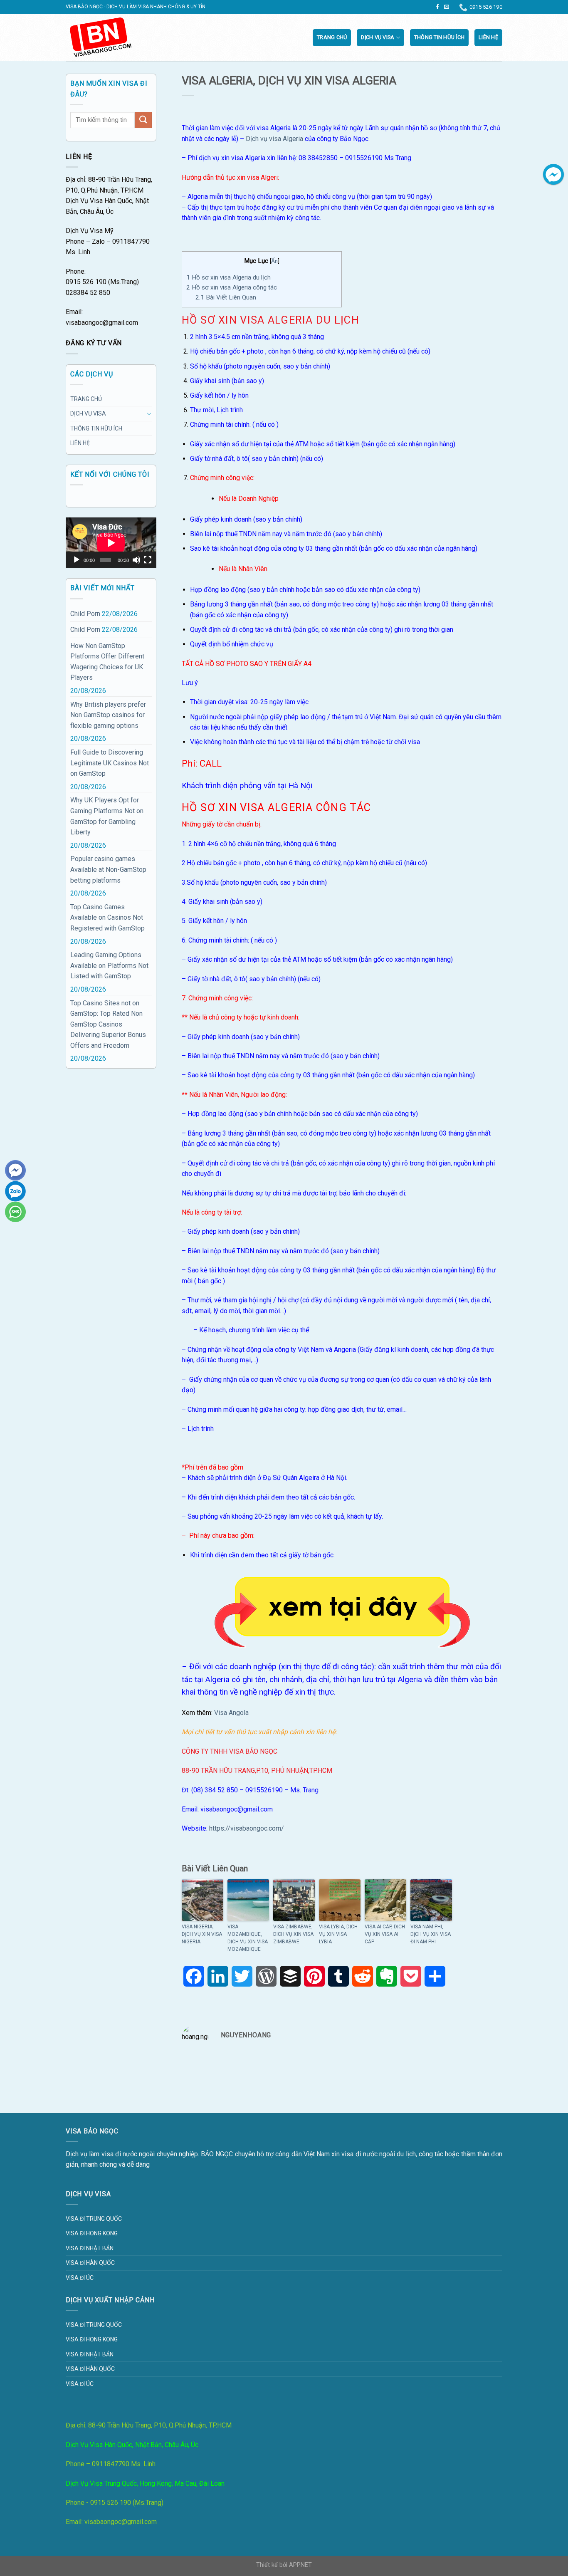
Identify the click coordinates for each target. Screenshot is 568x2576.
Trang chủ (332, 37)
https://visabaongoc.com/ (247, 1828)
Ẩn (274, 261)
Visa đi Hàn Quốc (90, 2263)
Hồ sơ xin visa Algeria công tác (232, 287)
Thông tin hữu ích (439, 37)
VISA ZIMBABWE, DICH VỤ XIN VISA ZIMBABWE (293, 1934)
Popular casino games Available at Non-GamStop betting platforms (108, 869)
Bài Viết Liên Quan (226, 297)
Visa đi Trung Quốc (94, 2219)
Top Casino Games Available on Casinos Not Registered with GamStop (107, 918)
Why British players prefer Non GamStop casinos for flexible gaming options (108, 715)
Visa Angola (231, 1713)
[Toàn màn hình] (148, 560)
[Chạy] (77, 560)
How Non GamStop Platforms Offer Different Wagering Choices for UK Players (107, 662)
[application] (111, 543)
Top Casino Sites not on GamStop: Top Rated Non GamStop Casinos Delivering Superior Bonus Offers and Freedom (108, 1024)
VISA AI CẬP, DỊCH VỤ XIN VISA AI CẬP (385, 1934)
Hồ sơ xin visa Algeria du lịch (228, 277)
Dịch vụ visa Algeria (274, 139)
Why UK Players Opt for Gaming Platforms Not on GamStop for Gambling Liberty (107, 816)
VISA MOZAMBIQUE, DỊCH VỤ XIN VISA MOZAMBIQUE (248, 1938)
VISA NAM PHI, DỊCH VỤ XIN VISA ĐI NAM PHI (431, 1934)
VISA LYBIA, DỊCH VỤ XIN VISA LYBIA (338, 1934)
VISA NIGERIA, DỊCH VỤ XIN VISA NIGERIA (202, 1934)
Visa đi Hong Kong (92, 2233)
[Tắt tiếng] (136, 560)
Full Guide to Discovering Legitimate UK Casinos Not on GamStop (110, 763)
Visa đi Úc (80, 2278)
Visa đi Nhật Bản (90, 2248)
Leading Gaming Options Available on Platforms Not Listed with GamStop (109, 965)
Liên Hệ (488, 37)
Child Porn (85, 614)
